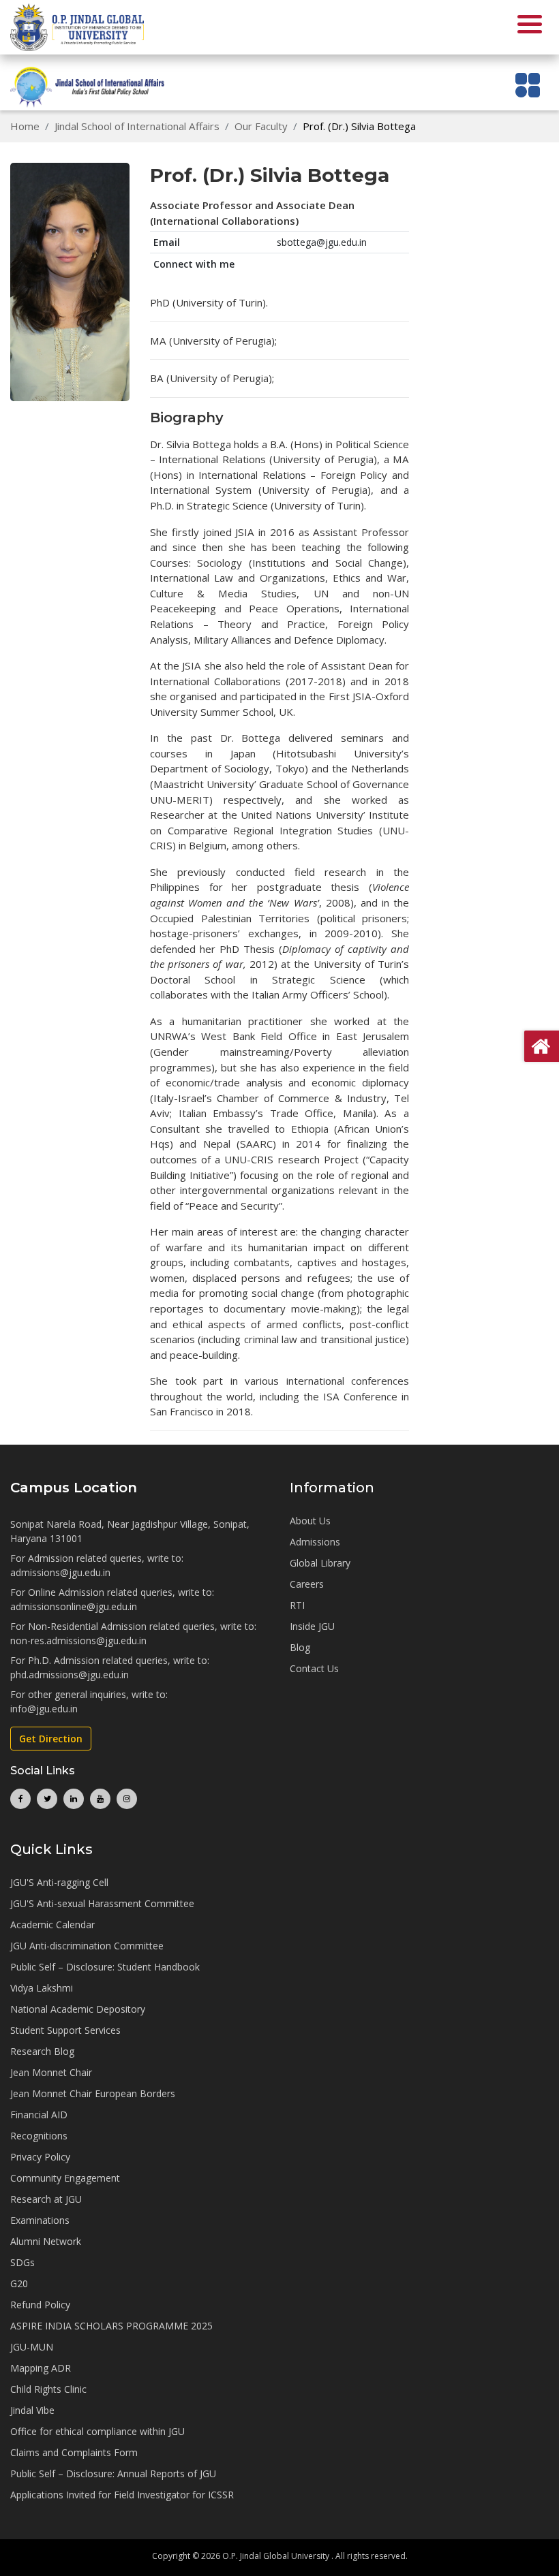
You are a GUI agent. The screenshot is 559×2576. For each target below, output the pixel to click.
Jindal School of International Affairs (137, 126)
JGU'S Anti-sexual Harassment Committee (102, 1903)
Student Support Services (65, 2030)
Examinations (40, 2220)
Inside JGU (312, 1626)
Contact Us (314, 1668)
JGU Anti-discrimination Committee (87, 1946)
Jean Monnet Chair (51, 2072)
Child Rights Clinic (48, 2389)
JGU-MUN (32, 2347)
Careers (307, 1584)
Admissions (315, 1542)
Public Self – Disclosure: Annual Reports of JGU (113, 2473)
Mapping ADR (41, 2368)
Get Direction (51, 1739)
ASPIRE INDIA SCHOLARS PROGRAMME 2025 (111, 2326)
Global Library (320, 1563)
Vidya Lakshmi (42, 1988)
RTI (297, 1605)
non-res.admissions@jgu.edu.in (78, 1640)
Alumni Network (46, 2241)
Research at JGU (46, 2199)
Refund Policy (40, 2305)
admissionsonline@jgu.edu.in (74, 1606)
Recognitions (39, 2136)
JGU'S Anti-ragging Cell (59, 1882)
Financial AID (39, 2115)
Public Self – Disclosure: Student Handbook (105, 1967)
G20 (19, 2283)
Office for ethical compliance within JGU (97, 2431)
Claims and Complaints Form (74, 2452)
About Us (310, 1521)
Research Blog (42, 2051)
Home (25, 126)
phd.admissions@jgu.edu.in (70, 1675)
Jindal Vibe (32, 2410)
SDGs (22, 2262)
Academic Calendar (52, 1925)
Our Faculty (261, 126)
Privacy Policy (40, 2157)
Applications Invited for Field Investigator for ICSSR (122, 2495)
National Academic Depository (78, 2009)
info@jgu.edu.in (44, 1709)
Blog (300, 1647)
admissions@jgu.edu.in (60, 1572)
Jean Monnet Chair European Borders (93, 2093)
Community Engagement (65, 2178)
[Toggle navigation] (528, 85)
